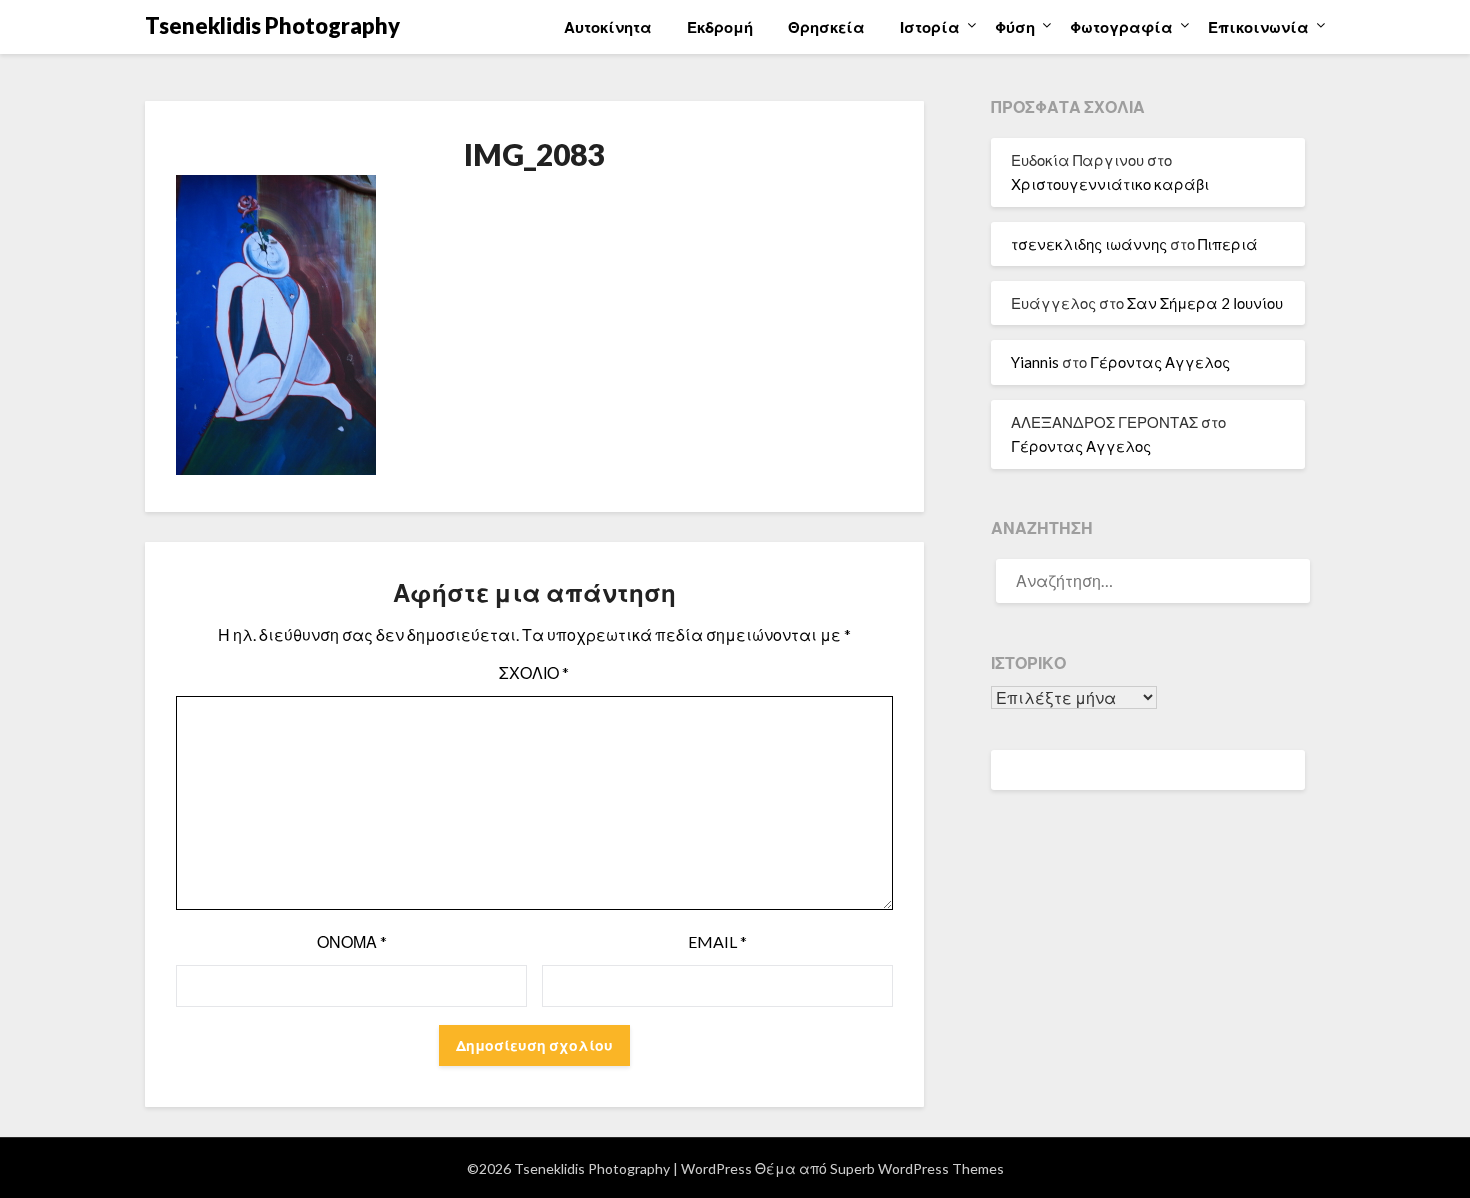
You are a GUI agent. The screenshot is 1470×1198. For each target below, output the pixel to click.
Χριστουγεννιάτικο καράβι (1110, 184)
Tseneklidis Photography (272, 25)
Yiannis (1035, 362)
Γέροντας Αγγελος (1160, 362)
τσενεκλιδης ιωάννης (1089, 244)
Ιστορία (930, 27)
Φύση (1015, 27)
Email (717, 941)
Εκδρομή (720, 27)
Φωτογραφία (1121, 27)
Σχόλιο (534, 672)
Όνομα (352, 941)
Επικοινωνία (1258, 27)
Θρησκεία (826, 27)
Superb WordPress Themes (917, 1168)
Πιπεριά (1228, 244)
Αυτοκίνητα (608, 27)
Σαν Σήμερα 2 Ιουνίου (1205, 303)
